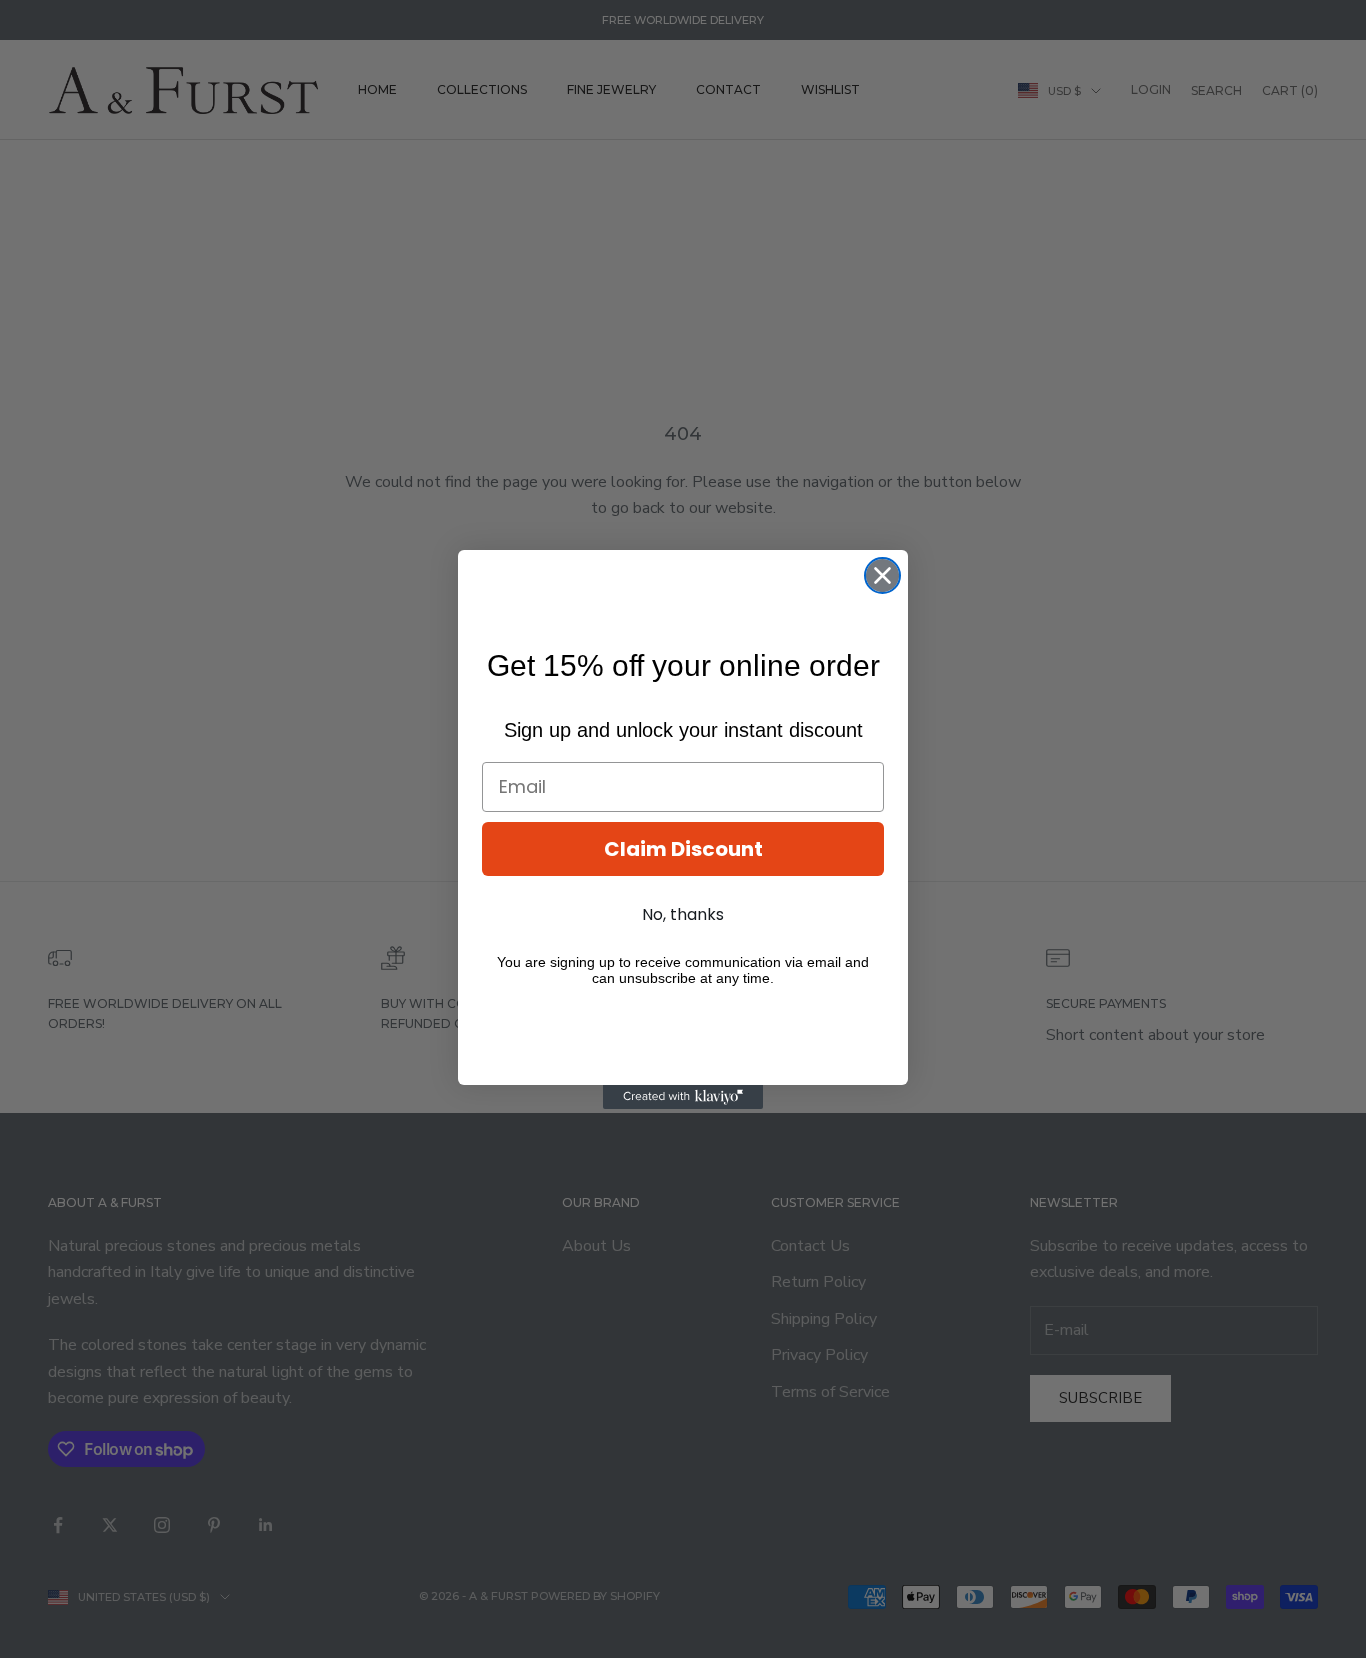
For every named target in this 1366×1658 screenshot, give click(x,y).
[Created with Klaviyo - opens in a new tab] (683, 1097)
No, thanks (683, 914)
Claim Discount (683, 849)
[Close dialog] (882, 575)
